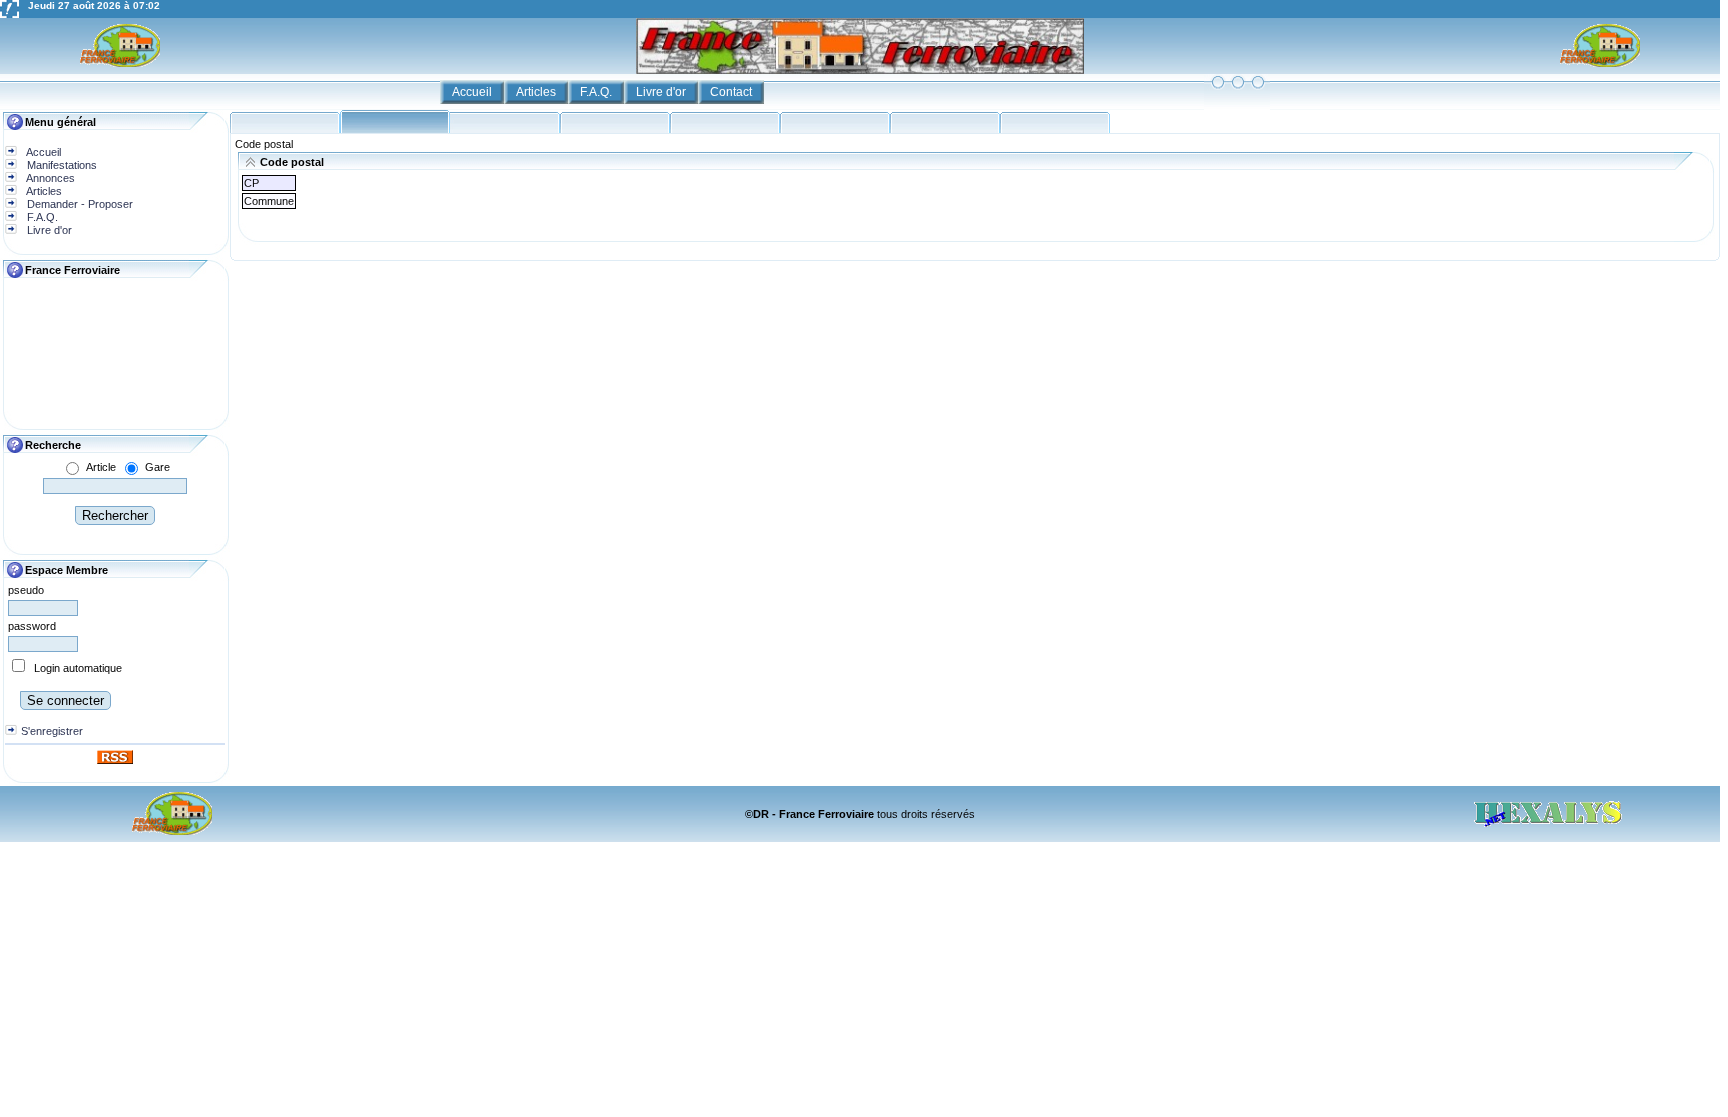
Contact (732, 92)
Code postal (264, 144)
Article (101, 467)
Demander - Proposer (78, 204)
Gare (157, 467)
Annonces (49, 178)
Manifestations (60, 165)
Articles (537, 92)
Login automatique (78, 668)
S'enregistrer (52, 731)
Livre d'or (662, 92)
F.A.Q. (597, 92)
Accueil (473, 92)
